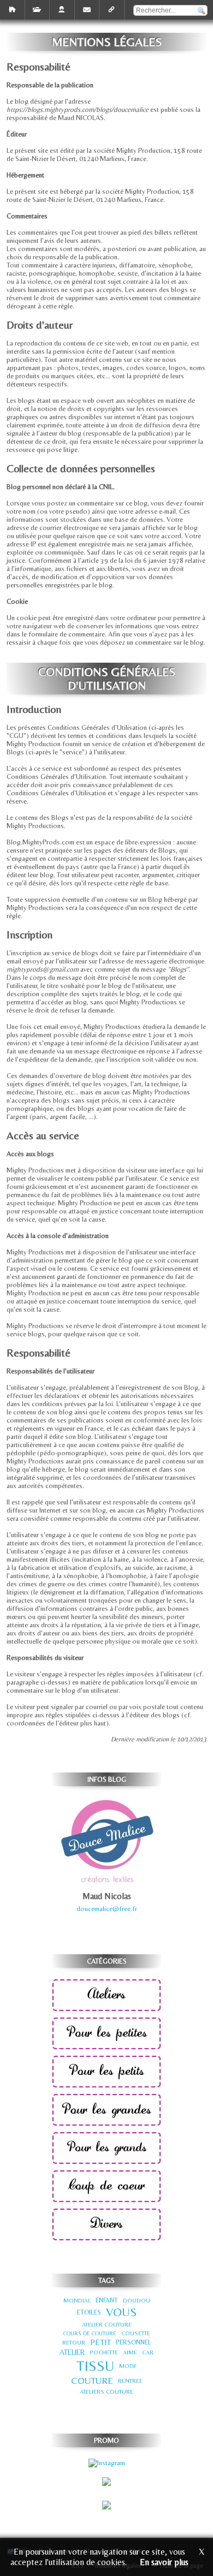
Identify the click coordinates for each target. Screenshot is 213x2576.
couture (92, 2381)
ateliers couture (106, 2391)
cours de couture (90, 2333)
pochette (104, 2352)
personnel (134, 2342)
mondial (77, 2300)
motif (128, 2366)
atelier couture (107, 2324)
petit (100, 2342)
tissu (95, 2366)
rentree (130, 2381)
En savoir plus (164, 2562)
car (148, 2352)
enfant (107, 2300)
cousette (136, 2333)
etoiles (89, 2312)
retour (74, 2342)
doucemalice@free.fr (107, 1909)
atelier (72, 2352)
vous (121, 2312)
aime (130, 2352)
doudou (137, 2300)
